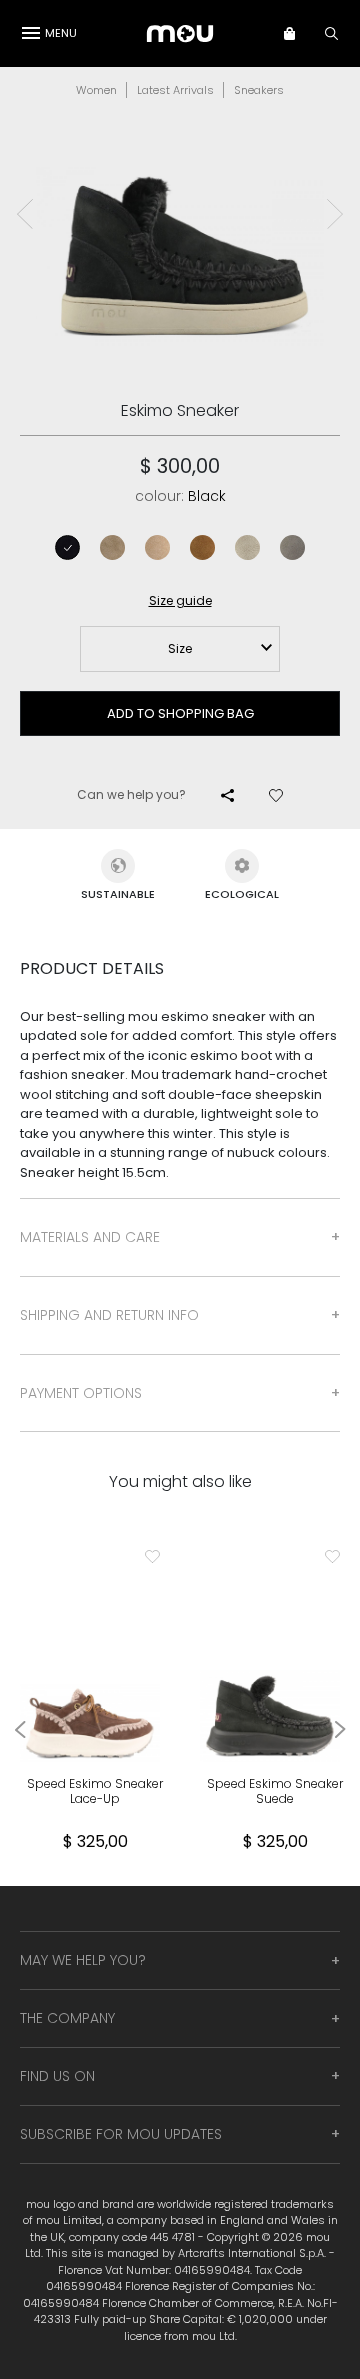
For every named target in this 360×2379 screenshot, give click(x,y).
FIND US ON (57, 2076)
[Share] (227, 795)
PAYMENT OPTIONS (81, 1393)
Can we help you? (131, 794)
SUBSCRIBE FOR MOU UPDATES (121, 2134)
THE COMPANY (67, 2018)
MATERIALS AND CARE (90, 1237)
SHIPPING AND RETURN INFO (109, 1315)
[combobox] (180, 649)
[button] (299, 33)
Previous (25, 214)
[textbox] (180, 649)
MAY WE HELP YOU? (83, 1960)
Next (335, 214)
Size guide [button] (180, 600)
